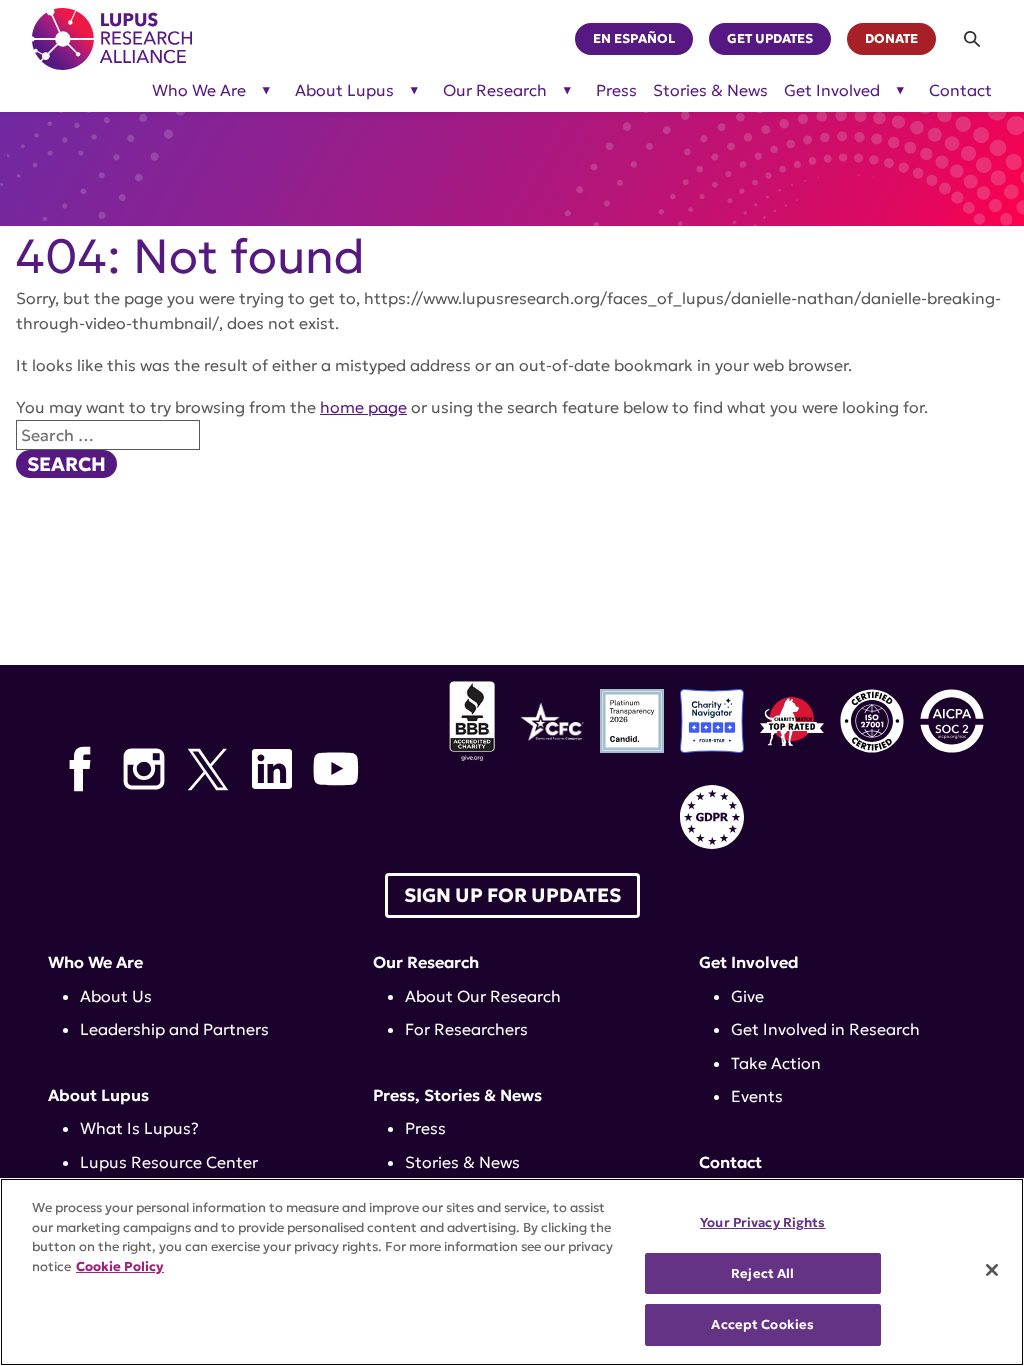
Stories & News (710, 91)
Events (757, 1096)
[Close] (992, 1270)
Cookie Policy (120, 1266)
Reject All (762, 1273)
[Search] (972, 39)
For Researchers (466, 1029)
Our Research (495, 91)
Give (747, 996)
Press (616, 91)
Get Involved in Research (825, 1029)
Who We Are (199, 91)
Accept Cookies (762, 1324)
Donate (891, 39)
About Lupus (344, 91)
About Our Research (483, 996)
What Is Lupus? (139, 1128)
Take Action (776, 1063)
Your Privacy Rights (762, 1222)
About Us (116, 996)
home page (363, 407)
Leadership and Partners (174, 1029)
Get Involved (832, 91)
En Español (634, 39)
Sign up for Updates (512, 895)
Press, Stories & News (457, 1095)
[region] (512, 1272)
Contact (960, 91)
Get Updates (770, 39)
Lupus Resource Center (169, 1162)
